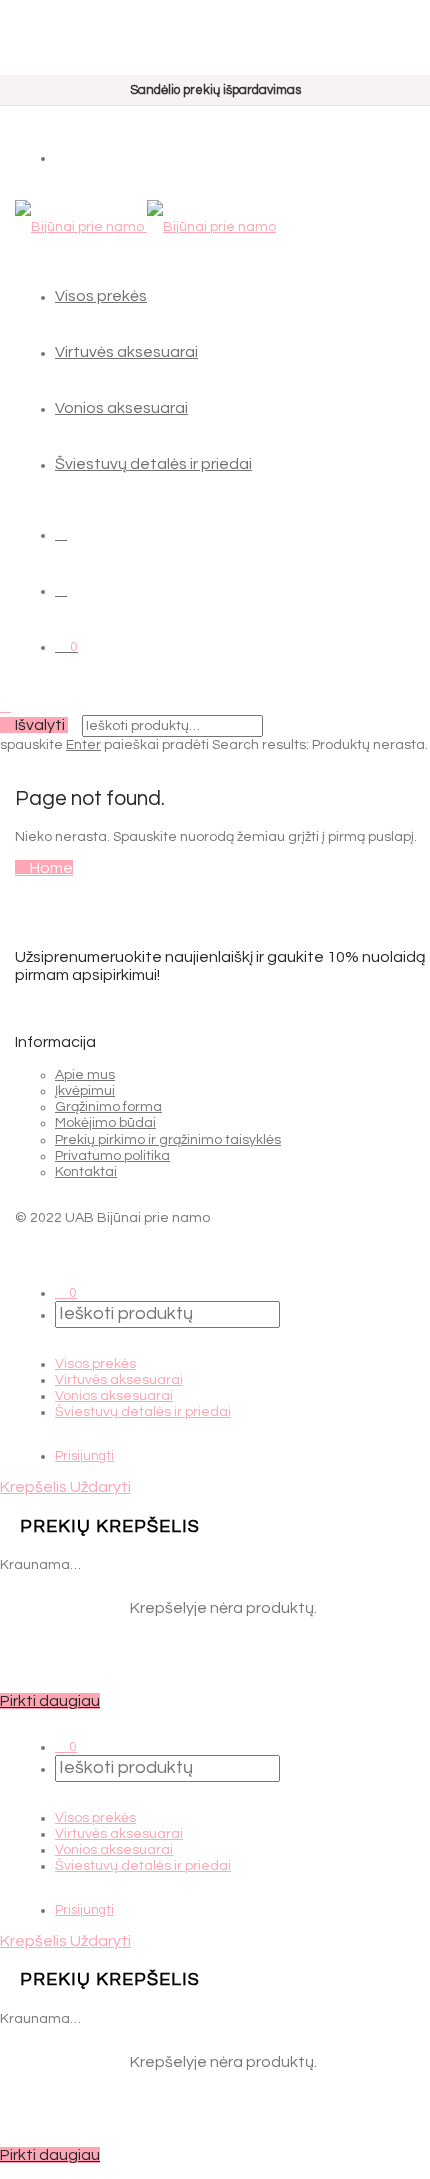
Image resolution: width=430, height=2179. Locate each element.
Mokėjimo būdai (105, 1123)
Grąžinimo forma (108, 1107)
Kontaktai (86, 1172)
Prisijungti (84, 1456)
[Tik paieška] (61, 534)
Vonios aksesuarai (121, 408)
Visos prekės (101, 296)
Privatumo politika (112, 1156)
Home (50, 868)
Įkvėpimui (85, 1091)
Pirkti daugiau (50, 1701)
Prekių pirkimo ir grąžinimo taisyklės (168, 1140)
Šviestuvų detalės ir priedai (153, 464)
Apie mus (85, 1075)
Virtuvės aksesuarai (126, 352)
